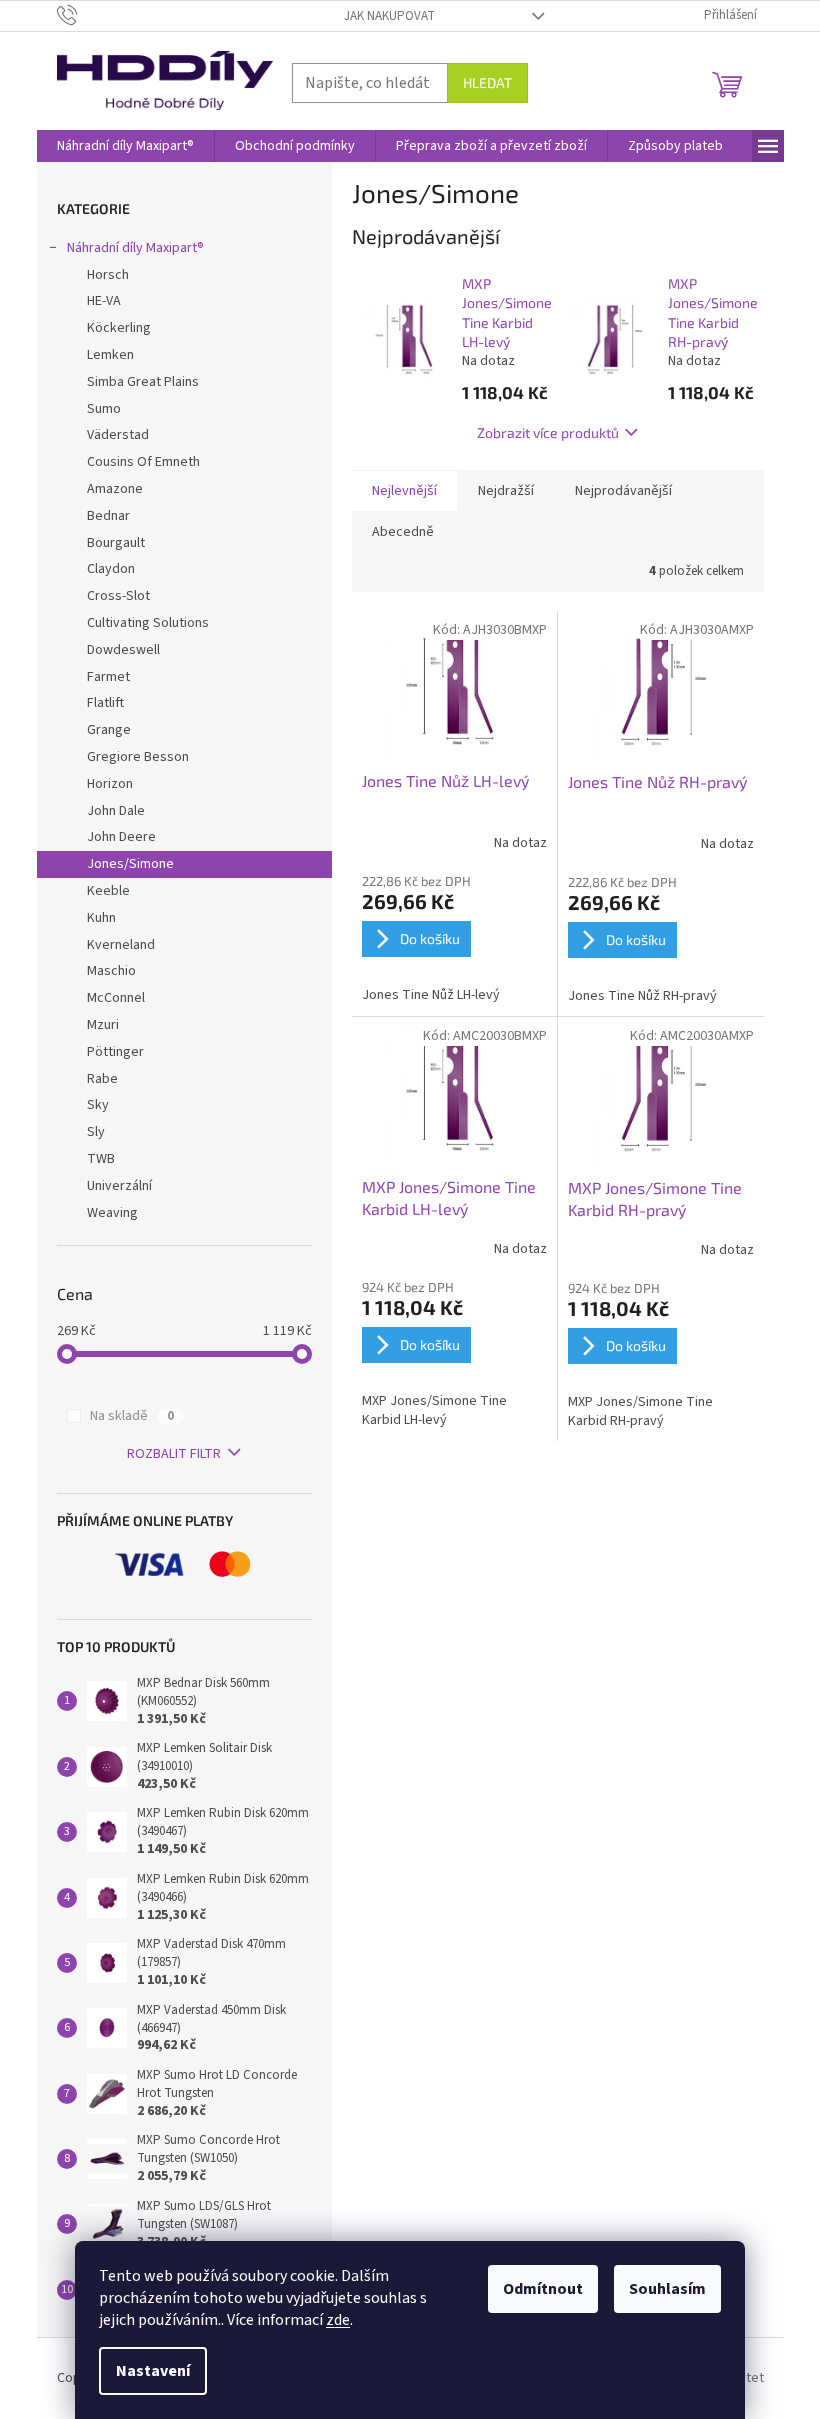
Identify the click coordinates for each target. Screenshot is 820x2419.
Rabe (102, 1079)
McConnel (116, 998)
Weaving (112, 1213)
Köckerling (119, 328)
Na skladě (132, 1416)
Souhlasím (667, 2289)
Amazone (115, 489)
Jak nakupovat (389, 16)
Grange (109, 730)
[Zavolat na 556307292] (86, 15)
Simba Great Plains (143, 382)
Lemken (110, 355)
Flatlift (105, 703)
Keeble (108, 891)
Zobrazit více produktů (548, 432)
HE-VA (104, 301)
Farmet (108, 677)
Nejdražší (506, 491)
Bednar (108, 516)
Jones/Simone (130, 864)
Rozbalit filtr (174, 1454)
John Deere (121, 837)
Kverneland (121, 945)
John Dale (116, 811)
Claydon (111, 569)
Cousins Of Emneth (143, 462)
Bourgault (116, 543)
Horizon (110, 784)
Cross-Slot (118, 596)
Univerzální (119, 1186)
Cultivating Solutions (148, 623)
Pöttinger (115, 1052)
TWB (101, 1159)
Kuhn (101, 918)
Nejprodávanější (623, 491)
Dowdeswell (123, 650)
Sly (96, 1132)
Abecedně (403, 532)
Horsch (108, 275)
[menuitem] (125, 146)
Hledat (487, 82)
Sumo (104, 409)
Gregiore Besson (138, 757)
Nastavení (153, 2371)
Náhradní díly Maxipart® (135, 248)
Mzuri (103, 1025)
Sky (98, 1105)
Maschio (111, 971)
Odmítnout (543, 2289)
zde (338, 2320)
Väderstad (118, 435)
